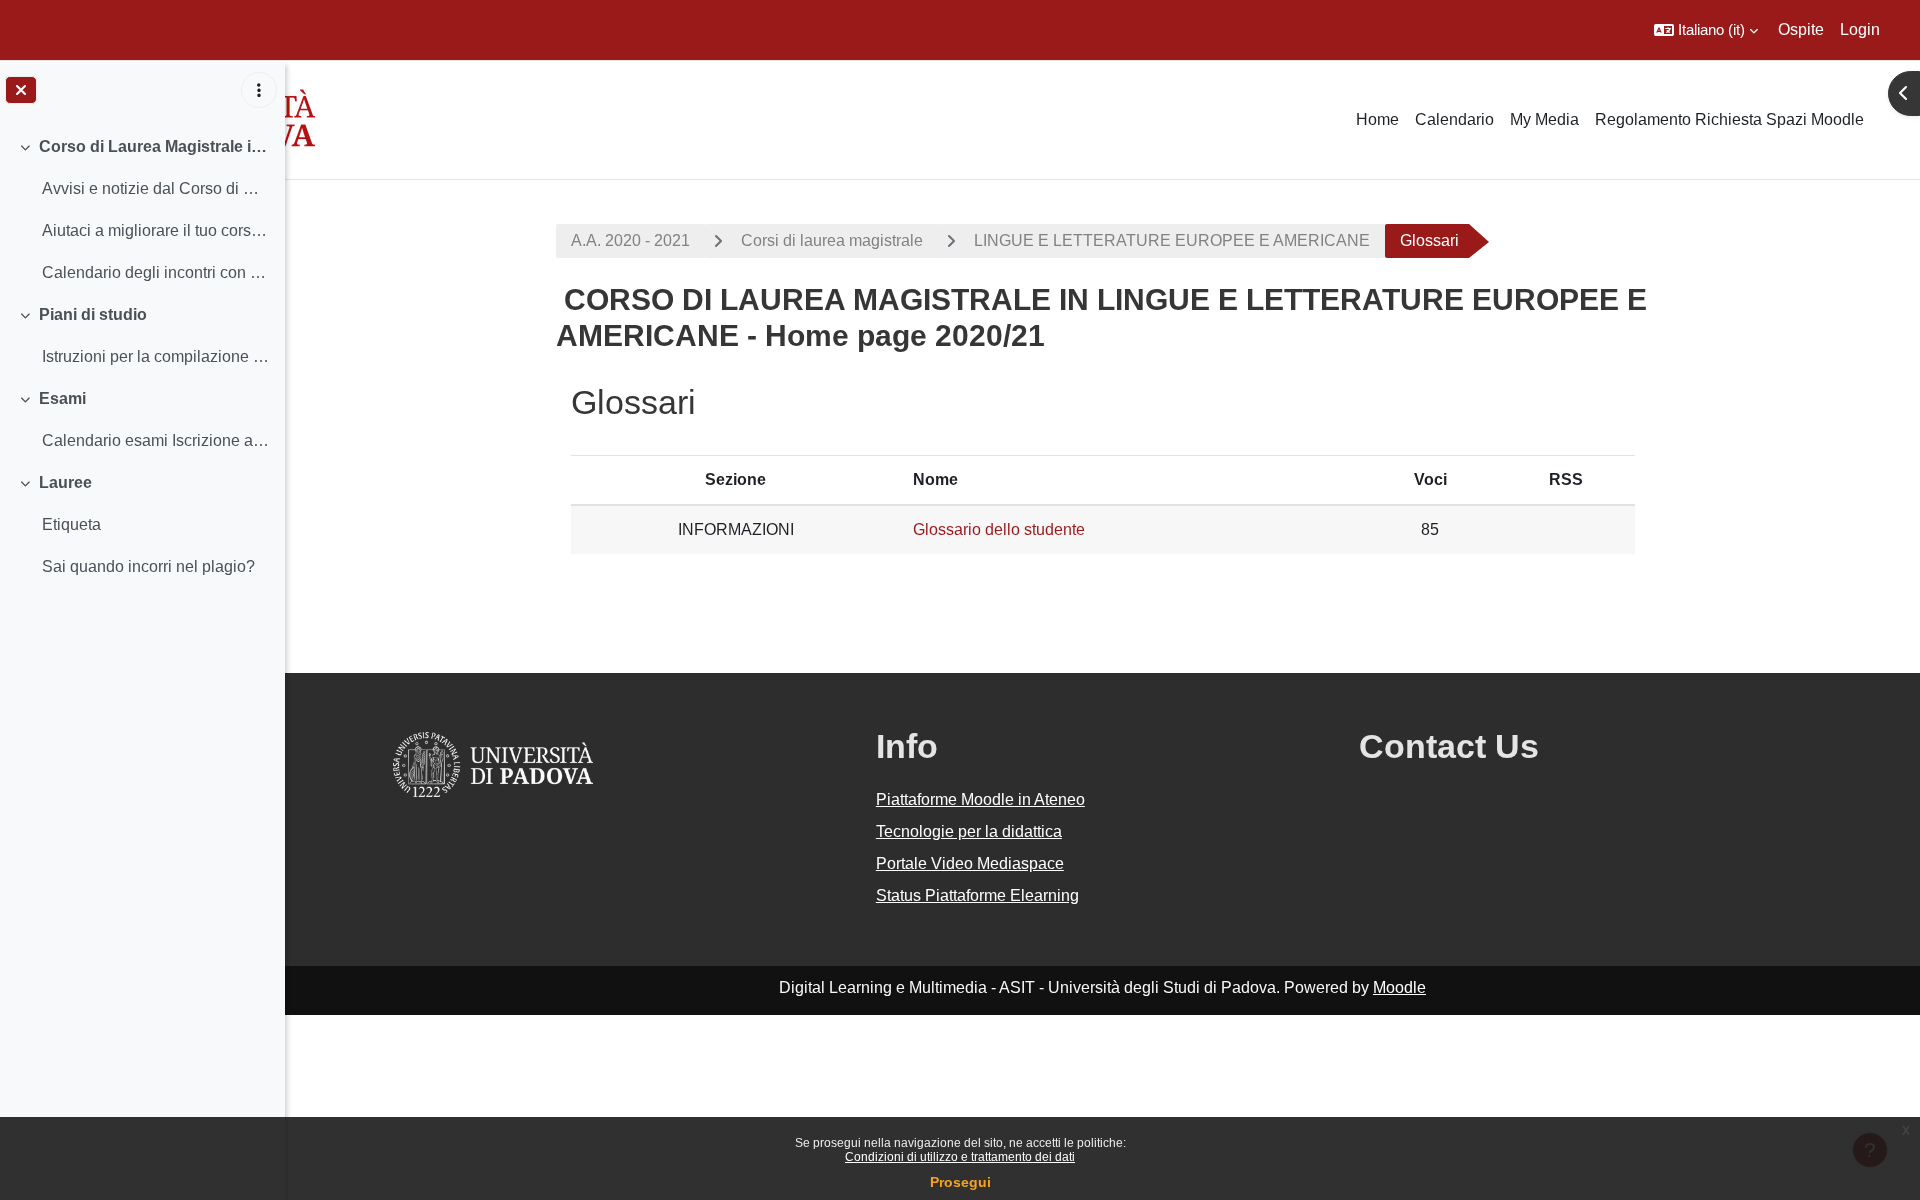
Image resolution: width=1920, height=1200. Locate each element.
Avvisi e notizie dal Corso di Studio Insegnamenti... (155, 188)
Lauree (65, 482)
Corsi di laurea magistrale (832, 240)
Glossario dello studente (999, 529)
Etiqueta (71, 524)
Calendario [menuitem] (1454, 119)
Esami (62, 398)
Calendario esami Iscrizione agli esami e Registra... (155, 440)
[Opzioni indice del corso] (259, 90)
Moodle (1399, 987)
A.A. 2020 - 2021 (630, 240)
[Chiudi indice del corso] (21, 90)
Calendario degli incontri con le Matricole (155, 272)
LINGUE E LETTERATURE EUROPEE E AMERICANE (1172, 240)
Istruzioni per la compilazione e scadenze (155, 356)
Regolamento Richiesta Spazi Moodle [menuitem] (1729, 119)
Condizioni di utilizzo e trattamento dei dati (960, 1157)
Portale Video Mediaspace (970, 863)
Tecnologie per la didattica (969, 831)
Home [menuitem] (1377, 119)
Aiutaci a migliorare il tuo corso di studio (155, 230)
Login (1860, 29)
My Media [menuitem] (1544, 119)
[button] (1706, 30)
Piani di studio (93, 314)
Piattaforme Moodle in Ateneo (980, 799)
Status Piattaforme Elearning (977, 895)
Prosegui (960, 1182)
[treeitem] (142, 210)
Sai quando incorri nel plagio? (148, 566)
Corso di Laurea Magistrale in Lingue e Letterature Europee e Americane (154, 146)
